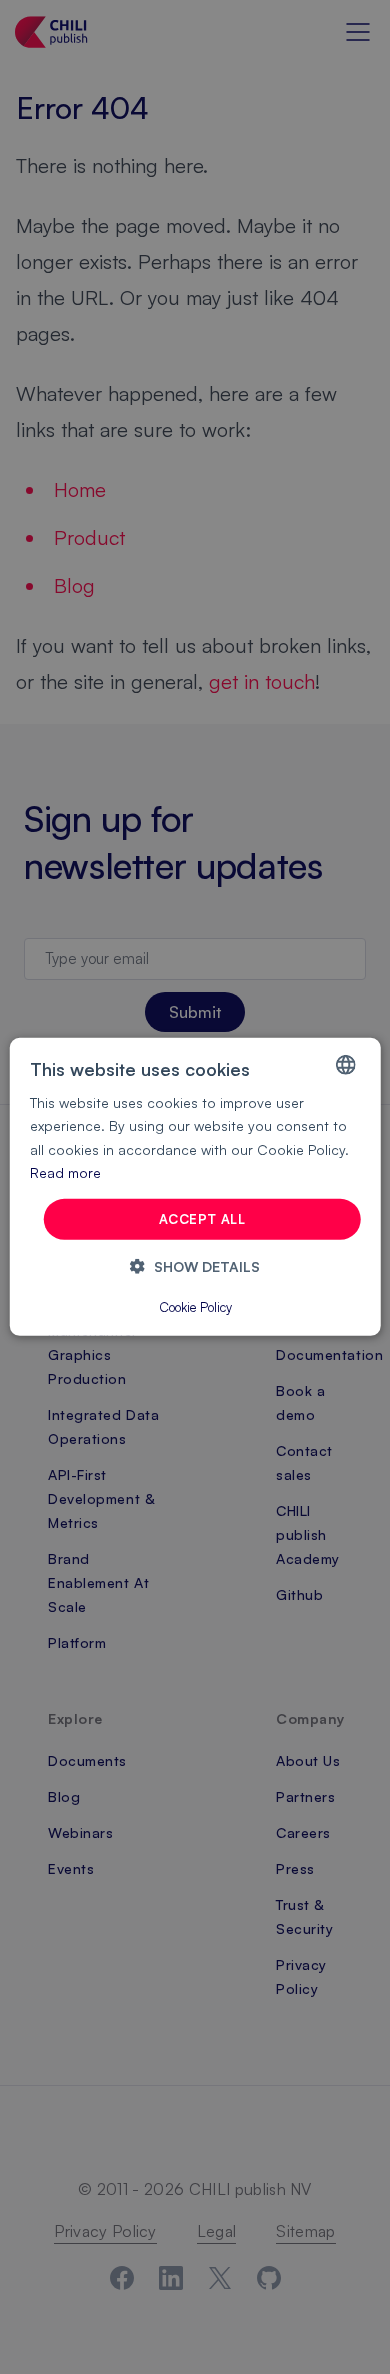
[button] (195, 1266)
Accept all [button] (202, 1219)
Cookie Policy (195, 1307)
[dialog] (195, 1187)
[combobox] (345, 1065)
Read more (65, 1171)
